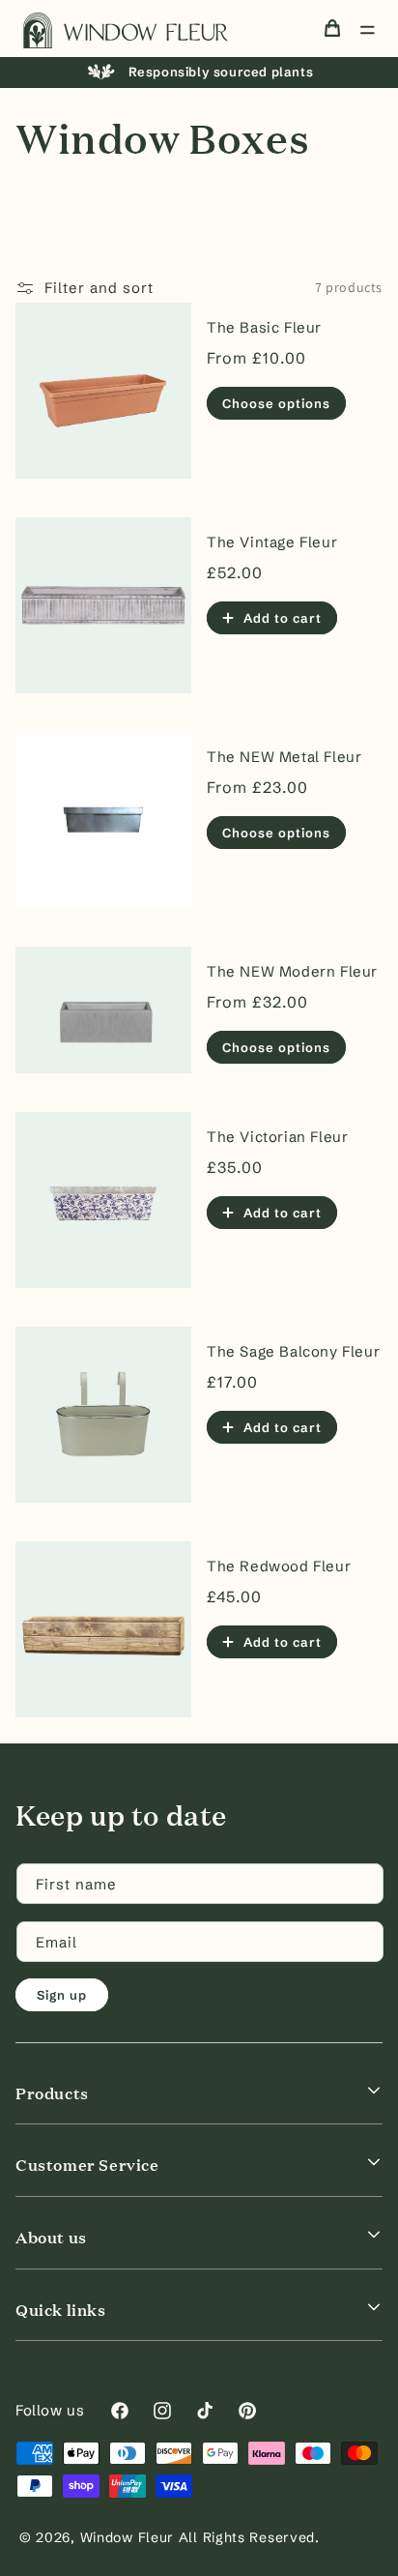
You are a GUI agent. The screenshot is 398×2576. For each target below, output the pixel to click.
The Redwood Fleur (279, 1566)
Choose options (276, 403)
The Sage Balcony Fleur (293, 1351)
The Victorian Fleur (277, 1137)
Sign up (62, 1995)
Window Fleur (127, 2537)
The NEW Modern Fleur (292, 971)
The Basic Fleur (264, 327)
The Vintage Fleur (272, 542)
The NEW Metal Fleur (284, 757)
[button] (367, 30)
